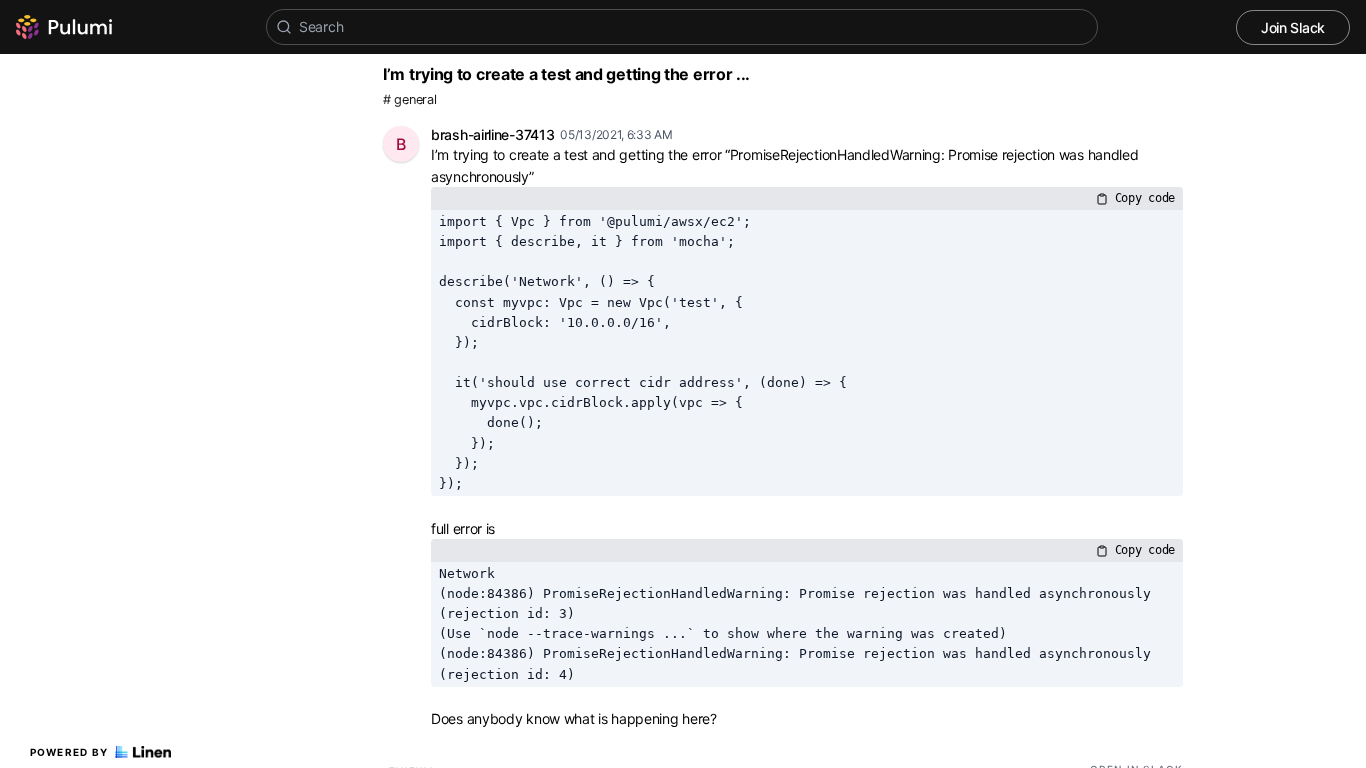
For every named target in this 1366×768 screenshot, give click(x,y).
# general (409, 99)
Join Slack (1293, 27)
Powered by (69, 752)
